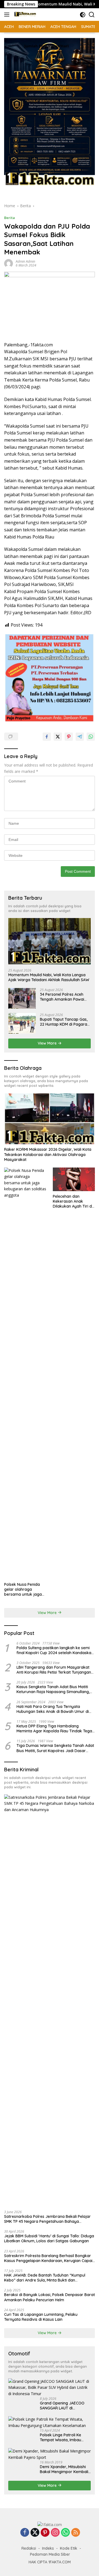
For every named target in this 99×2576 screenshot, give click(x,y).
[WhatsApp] (65, 2533)
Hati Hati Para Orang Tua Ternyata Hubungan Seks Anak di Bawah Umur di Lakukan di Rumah (53, 1709)
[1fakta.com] (24, 15)
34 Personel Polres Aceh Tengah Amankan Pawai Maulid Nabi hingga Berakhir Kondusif (62, 997)
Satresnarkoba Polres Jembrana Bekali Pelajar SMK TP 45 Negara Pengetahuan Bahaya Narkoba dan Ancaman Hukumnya (47, 2219)
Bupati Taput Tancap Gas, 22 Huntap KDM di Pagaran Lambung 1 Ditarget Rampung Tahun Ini (65, 1022)
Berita (9, 218)
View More (48, 1043)
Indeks (48, 2548)
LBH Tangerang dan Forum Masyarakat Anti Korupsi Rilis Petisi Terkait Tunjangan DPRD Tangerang (54, 1670)
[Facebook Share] (47, 737)
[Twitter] (35, 2533)
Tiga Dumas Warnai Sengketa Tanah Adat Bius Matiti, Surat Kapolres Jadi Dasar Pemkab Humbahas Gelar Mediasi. (55, 1748)
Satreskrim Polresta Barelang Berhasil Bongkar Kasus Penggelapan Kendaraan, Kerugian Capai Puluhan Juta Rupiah (48, 2258)
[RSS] (76, 2533)
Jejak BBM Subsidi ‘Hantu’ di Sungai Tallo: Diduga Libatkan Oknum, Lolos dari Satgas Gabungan (49, 2238)
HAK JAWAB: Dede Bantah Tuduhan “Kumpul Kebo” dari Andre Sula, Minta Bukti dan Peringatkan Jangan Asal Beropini (45, 2278)
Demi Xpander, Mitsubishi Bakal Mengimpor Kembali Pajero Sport (64, 2469)
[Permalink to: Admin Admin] (9, 263)
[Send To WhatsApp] (91, 737)
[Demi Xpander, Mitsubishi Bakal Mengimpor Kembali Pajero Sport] (50, 2454)
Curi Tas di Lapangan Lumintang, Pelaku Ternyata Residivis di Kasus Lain (41, 2317)
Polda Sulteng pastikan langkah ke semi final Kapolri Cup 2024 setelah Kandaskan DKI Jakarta (55, 1650)
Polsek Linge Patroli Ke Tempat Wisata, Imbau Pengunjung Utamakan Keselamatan (61, 2437)
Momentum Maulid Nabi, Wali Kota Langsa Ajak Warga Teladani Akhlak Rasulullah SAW (49, 977)
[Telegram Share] (80, 737)
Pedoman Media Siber (50, 2554)
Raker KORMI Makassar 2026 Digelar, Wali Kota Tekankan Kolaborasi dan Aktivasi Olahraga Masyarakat (48, 1154)
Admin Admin (25, 261)
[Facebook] (25, 2533)
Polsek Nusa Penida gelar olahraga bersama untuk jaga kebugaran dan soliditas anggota (23, 1589)
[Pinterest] (45, 2533)
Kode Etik (69, 2548)
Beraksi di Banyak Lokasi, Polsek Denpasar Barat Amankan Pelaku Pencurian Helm (50, 2297)
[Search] (92, 15)
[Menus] (8, 15)
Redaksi (29, 2548)
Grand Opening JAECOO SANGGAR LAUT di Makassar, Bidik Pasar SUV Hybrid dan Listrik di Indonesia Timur (64, 2406)
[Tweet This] (58, 737)
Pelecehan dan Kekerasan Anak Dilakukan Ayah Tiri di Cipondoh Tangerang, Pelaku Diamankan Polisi (73, 1201)
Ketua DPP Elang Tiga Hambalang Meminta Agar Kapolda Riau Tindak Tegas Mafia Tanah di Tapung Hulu (55, 1728)
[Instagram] (55, 2533)
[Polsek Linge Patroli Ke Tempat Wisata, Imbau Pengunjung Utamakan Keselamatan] (50, 2422)
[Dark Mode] (83, 15)
